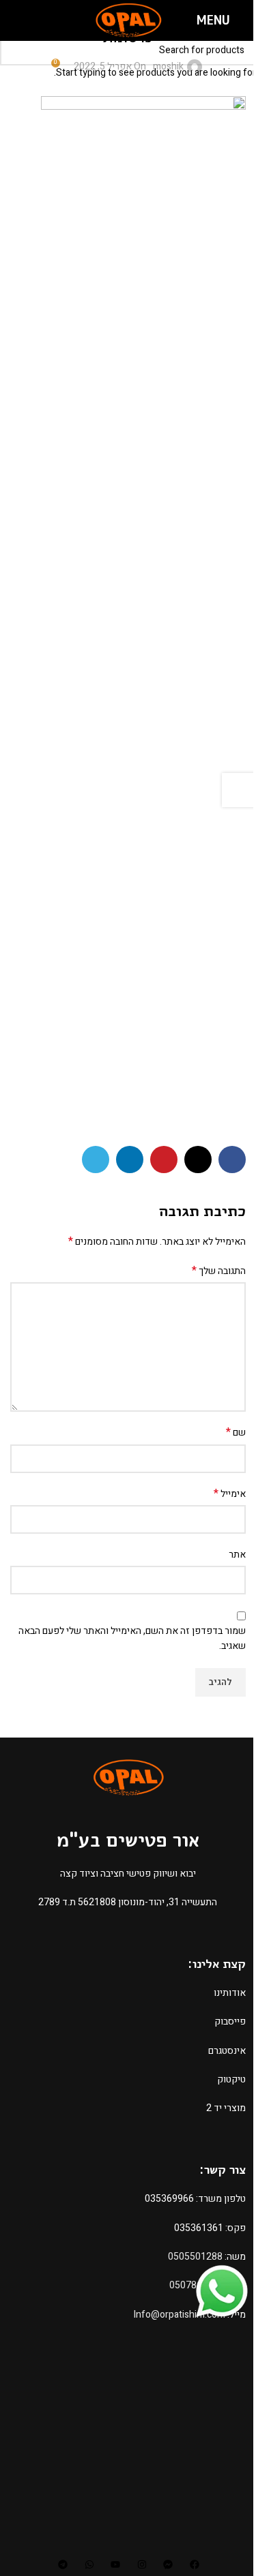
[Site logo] (128, 20)
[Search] (16, 20)
